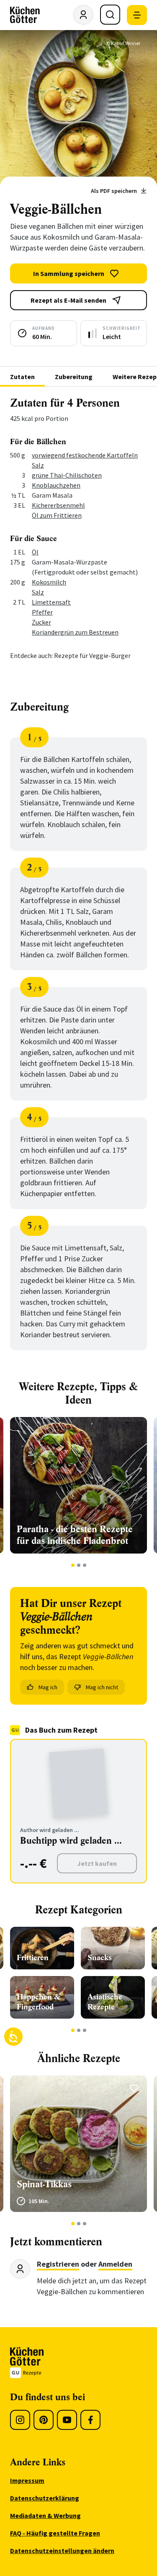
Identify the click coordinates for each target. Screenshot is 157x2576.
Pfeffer (42, 612)
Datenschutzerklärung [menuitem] (45, 2498)
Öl (35, 552)
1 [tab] (73, 1565)
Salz (38, 465)
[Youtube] (67, 2420)
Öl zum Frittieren (57, 515)
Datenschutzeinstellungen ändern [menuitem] (62, 2551)
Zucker (41, 622)
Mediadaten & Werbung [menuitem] (45, 2515)
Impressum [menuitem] (27, 2480)
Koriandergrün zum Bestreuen (75, 632)
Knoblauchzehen (56, 485)
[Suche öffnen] (110, 15)
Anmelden (115, 2264)
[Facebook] (90, 2420)
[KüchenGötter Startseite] (25, 15)
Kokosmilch (49, 582)
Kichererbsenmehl (58, 505)
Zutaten (22, 377)
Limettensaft (51, 602)
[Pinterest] (44, 2420)
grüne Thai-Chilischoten (67, 475)
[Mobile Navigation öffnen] (137, 15)
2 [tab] (78, 1565)
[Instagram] (20, 2420)
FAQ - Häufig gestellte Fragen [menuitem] (55, 2533)
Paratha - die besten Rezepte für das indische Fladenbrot (75, 1535)
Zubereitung (74, 377)
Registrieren (58, 2264)
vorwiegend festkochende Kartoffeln (85, 455)
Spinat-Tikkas (44, 2184)
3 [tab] (84, 1565)
